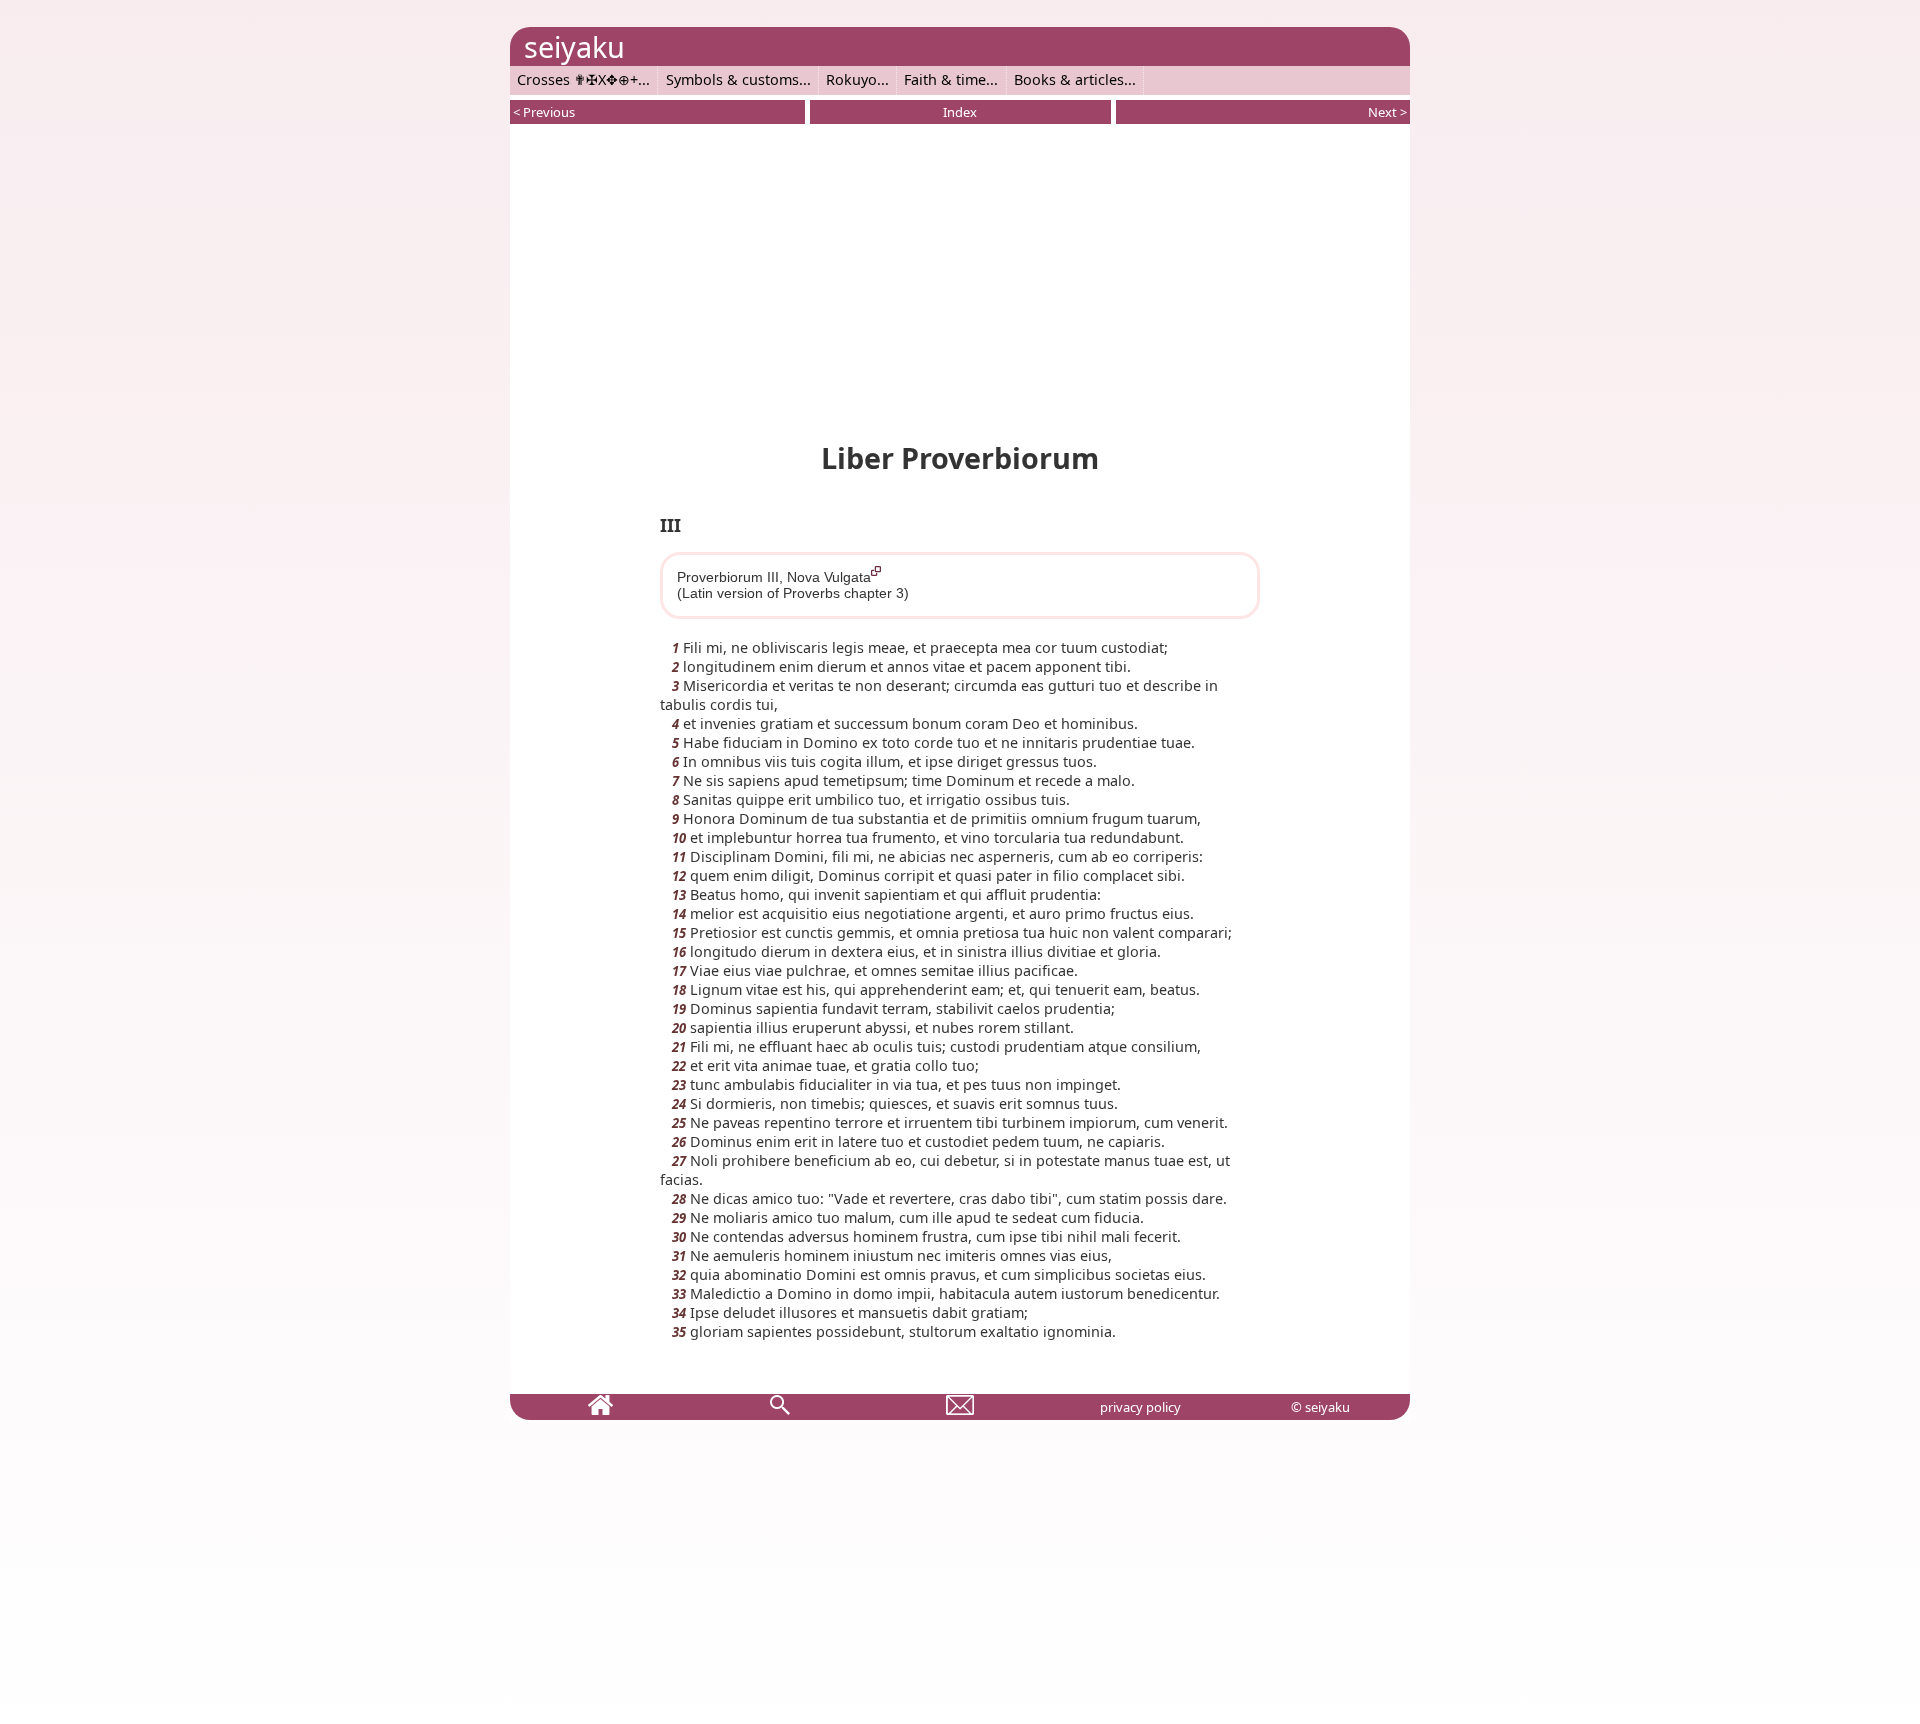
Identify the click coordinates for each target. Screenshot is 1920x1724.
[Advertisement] (960, 279)
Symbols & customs (732, 79)
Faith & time (945, 79)
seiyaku (574, 46)
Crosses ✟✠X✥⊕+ (577, 79)
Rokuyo (851, 79)
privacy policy (1140, 1407)
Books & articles (1069, 79)
